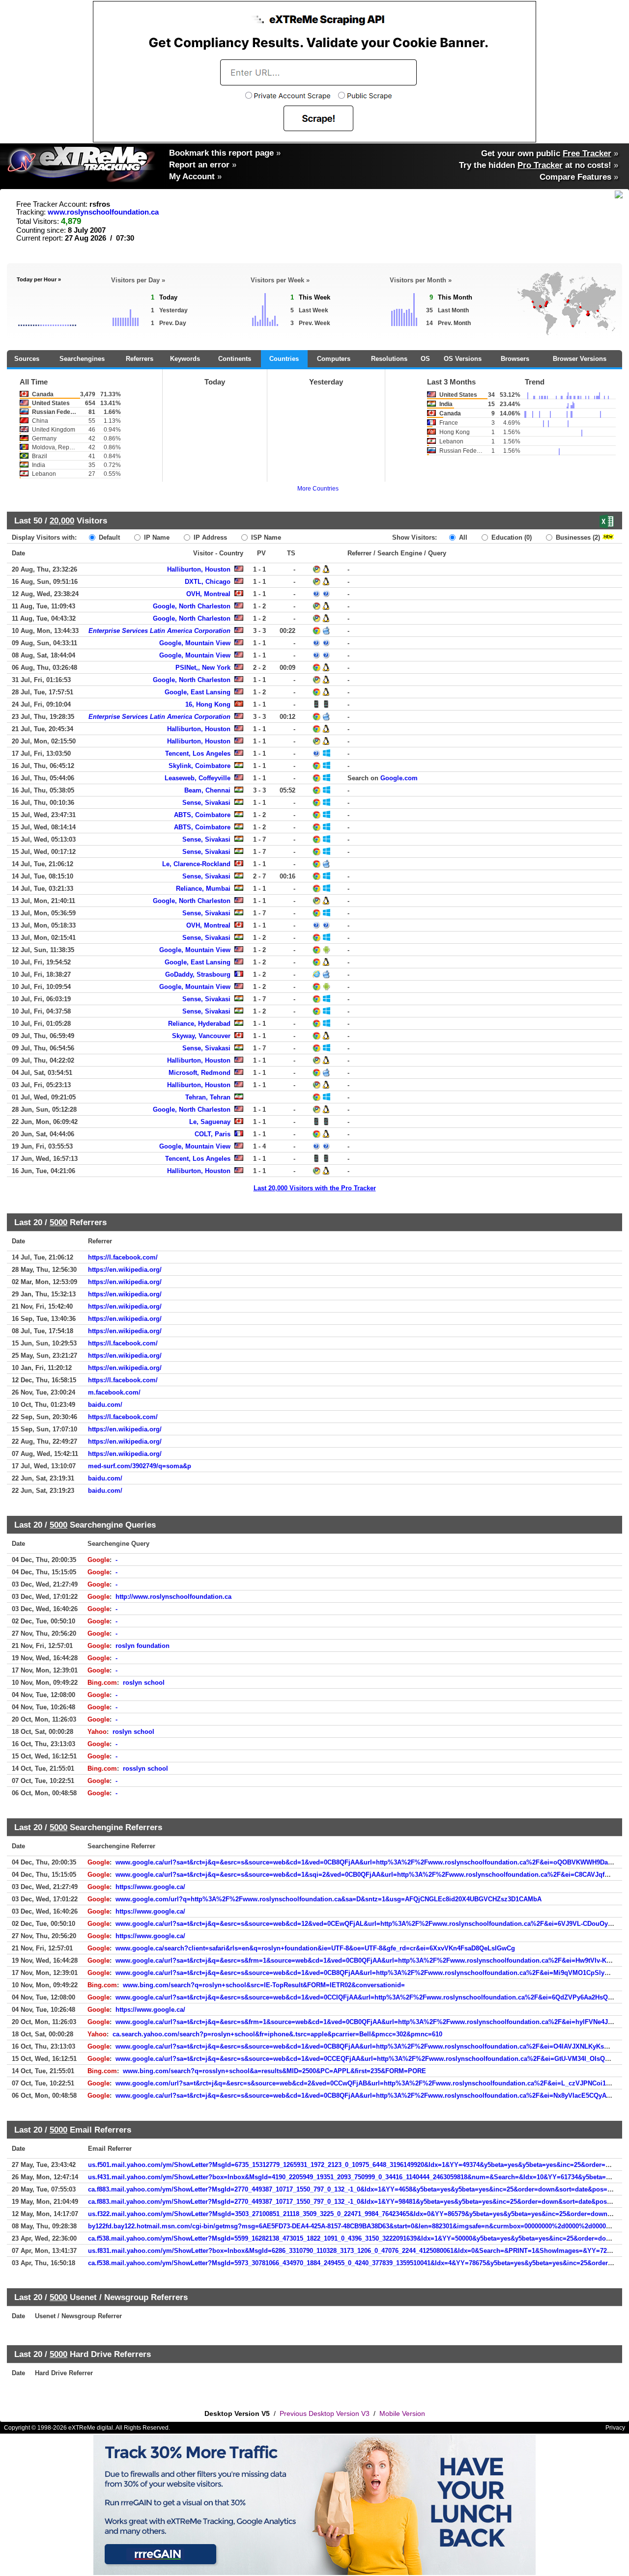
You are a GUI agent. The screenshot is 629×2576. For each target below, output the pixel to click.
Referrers (140, 359)
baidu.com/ (105, 1405)
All (462, 537)
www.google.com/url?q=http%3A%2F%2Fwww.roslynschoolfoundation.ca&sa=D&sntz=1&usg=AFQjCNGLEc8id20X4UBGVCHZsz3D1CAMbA (329, 1899)
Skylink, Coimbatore (200, 766)
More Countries (318, 489)
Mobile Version (402, 2413)
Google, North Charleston (192, 606)
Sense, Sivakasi (206, 803)
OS (425, 359)
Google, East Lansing (198, 692)
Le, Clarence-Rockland (196, 864)
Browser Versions (580, 359)
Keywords (185, 359)
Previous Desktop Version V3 (325, 2413)
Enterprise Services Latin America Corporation (159, 631)
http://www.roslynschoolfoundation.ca (173, 1597)
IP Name (156, 537)
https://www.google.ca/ (150, 1887)
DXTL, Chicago (208, 582)
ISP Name (265, 537)
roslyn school (144, 1683)
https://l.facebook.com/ (123, 1257)
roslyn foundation (143, 1646)
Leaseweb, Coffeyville (198, 778)
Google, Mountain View (195, 643)
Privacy (615, 2428)
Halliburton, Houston (199, 569)
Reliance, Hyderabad (199, 1024)
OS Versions (463, 359)
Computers (334, 359)
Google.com (399, 778)
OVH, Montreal (208, 594)
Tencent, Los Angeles (198, 754)
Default (108, 537)
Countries (284, 359)
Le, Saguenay (210, 1122)
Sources (27, 359)
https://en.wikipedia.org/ (125, 1270)
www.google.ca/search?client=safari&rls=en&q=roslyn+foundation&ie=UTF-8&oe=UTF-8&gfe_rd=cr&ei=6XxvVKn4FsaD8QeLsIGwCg (315, 1948)
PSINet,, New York (203, 668)
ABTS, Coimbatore (202, 815)
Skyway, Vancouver (201, 1036)
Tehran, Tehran (208, 1097)
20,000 (62, 521)
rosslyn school (145, 1768)
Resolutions (389, 359)
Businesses (577, 537)
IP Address (209, 537)
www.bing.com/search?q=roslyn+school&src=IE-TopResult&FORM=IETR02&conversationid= (264, 1985)
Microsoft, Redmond (200, 1073)
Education (511, 537)
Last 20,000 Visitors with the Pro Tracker (315, 1188)
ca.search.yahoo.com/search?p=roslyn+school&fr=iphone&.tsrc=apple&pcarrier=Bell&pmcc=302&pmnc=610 (277, 2034)
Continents (235, 359)
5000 (58, 1222)
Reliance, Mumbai (203, 889)
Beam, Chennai (207, 790)
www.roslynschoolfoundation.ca (103, 212)
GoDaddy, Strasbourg (198, 974)
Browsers (515, 359)
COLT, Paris (213, 1134)
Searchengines (82, 359)
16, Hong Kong (208, 704)
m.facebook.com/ (114, 1392)
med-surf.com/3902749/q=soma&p (140, 1466)
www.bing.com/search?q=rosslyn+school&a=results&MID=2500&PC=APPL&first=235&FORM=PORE (274, 2071)
